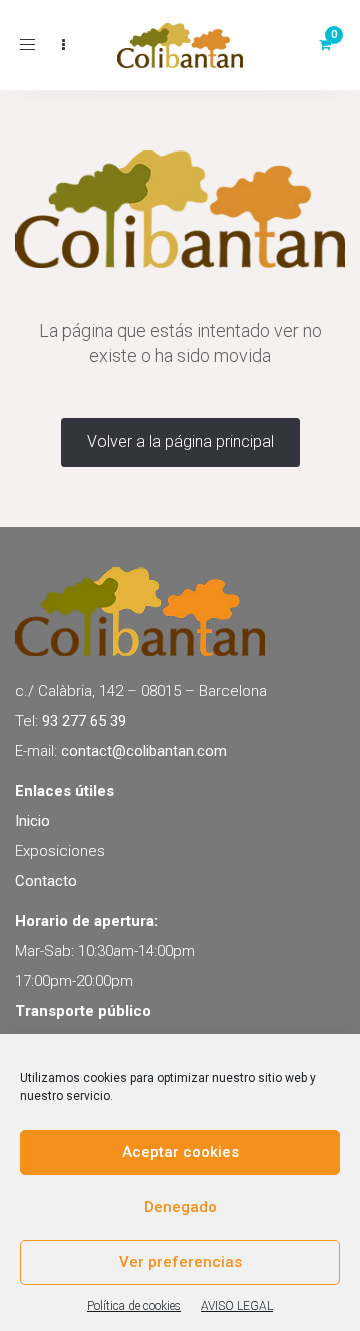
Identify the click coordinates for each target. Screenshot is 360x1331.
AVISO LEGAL (237, 1306)
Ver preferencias (180, 1262)
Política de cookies (134, 1306)
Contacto (46, 881)
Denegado (180, 1207)
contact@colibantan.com (144, 751)
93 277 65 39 (84, 721)
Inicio (32, 821)
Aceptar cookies (180, 1152)
